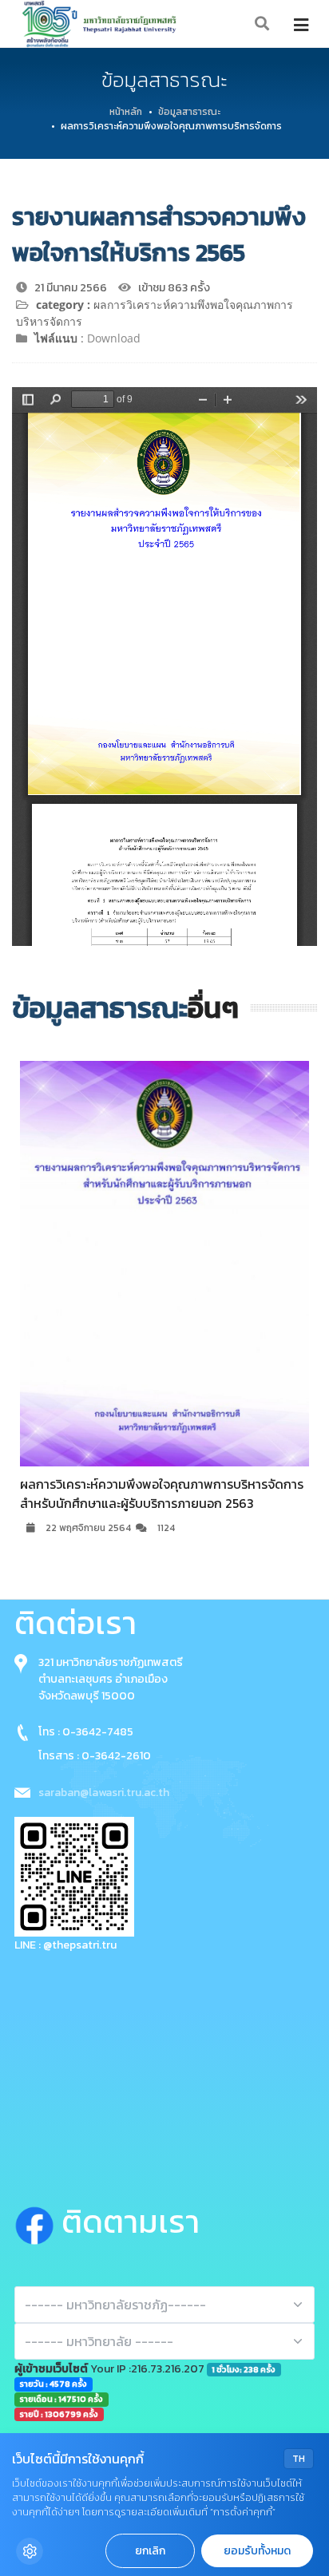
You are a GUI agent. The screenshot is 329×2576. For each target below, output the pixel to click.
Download (114, 338)
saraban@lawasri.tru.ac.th (104, 1793)
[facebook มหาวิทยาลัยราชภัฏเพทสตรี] (38, 2222)
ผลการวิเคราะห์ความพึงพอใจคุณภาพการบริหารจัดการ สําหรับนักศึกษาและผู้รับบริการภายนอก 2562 (182, 1494)
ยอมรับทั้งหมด (257, 2551)
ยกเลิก (150, 2551)
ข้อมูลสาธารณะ (189, 112)
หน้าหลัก (126, 112)
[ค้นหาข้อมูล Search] (263, 24)
